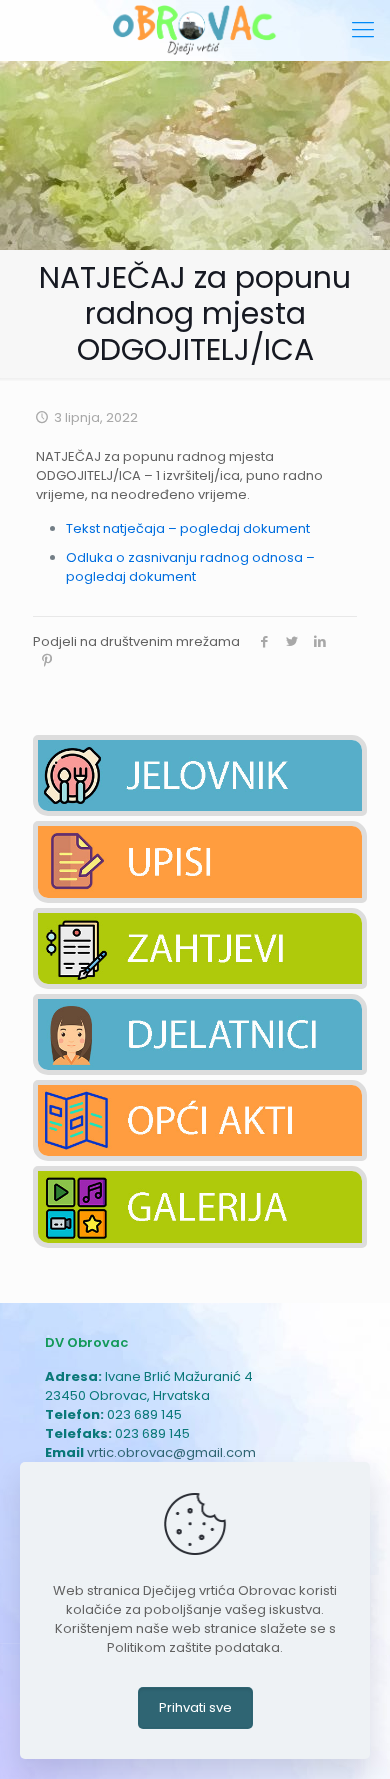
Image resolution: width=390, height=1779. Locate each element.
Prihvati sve (195, 1707)
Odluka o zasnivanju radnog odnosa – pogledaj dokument (190, 567)
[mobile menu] (363, 30)
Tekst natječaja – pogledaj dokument (188, 528)
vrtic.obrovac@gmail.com (171, 1452)
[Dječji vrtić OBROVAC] (195, 30)
